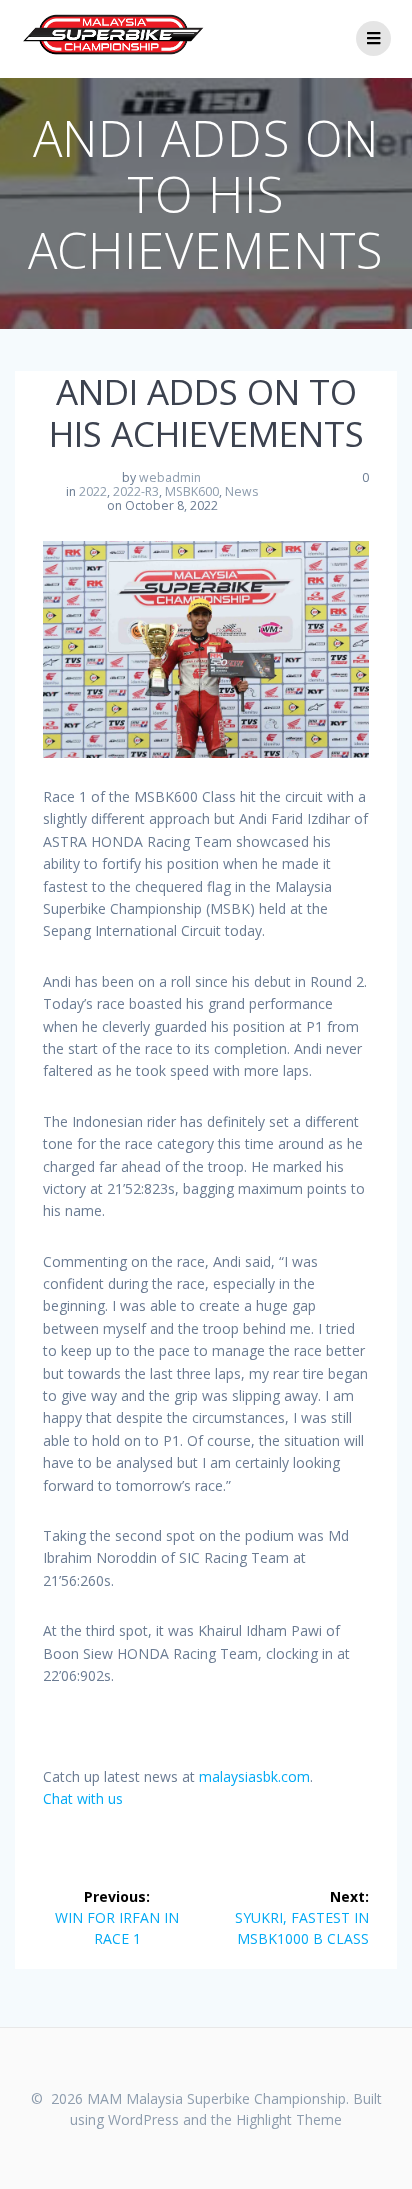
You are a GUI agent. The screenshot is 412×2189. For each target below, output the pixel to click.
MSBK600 (192, 491)
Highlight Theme (289, 2119)
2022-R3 (136, 491)
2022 (93, 491)
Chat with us (83, 1798)
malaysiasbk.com (254, 1776)
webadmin (170, 477)
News (241, 491)
